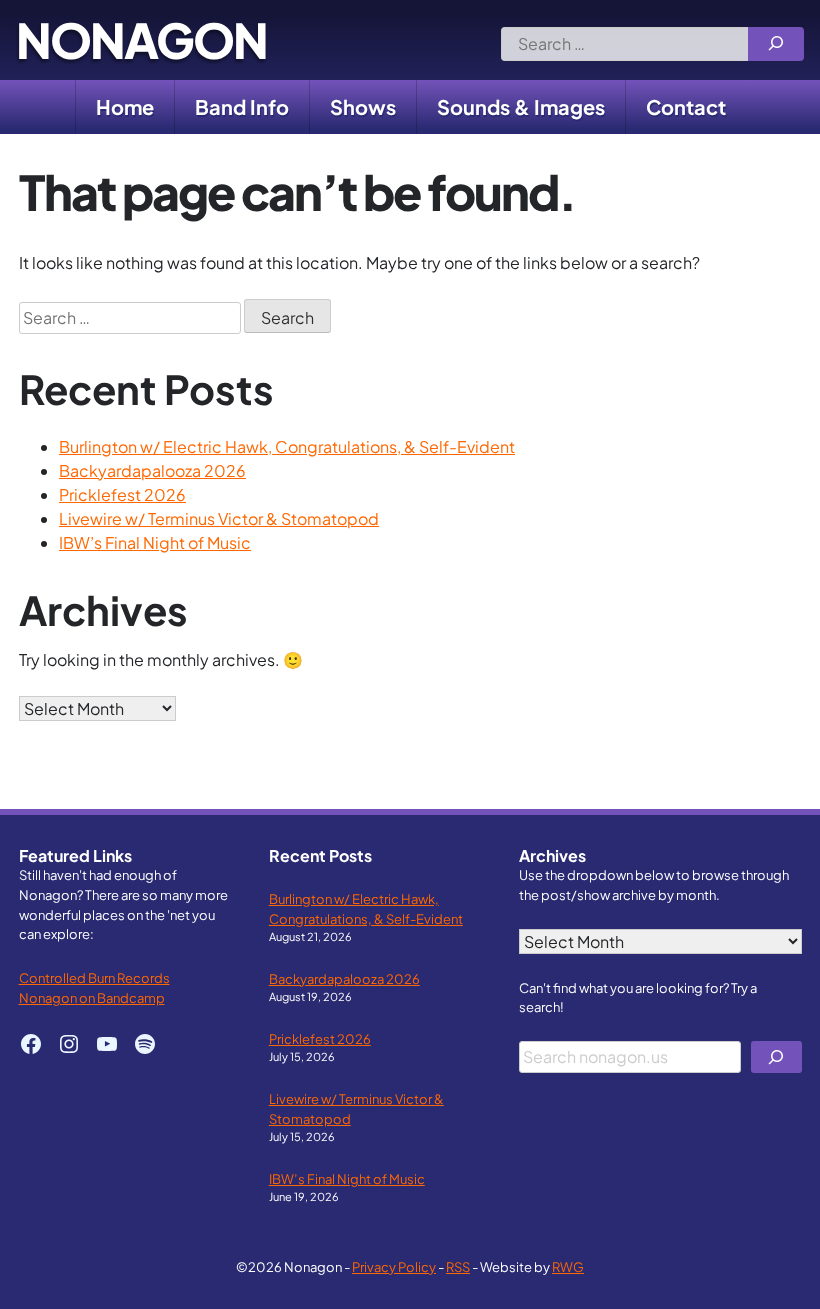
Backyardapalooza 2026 (152, 470)
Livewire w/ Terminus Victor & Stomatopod (219, 518)
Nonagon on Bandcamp (92, 997)
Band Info (242, 106)
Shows (363, 106)
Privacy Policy (394, 1266)
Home (125, 106)
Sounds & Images (521, 106)
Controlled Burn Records (94, 977)
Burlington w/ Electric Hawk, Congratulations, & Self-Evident (287, 446)
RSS (458, 1266)
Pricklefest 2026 (122, 494)
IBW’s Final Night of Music (155, 542)
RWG (568, 1266)
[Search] (776, 44)
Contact (686, 106)
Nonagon (141, 40)
